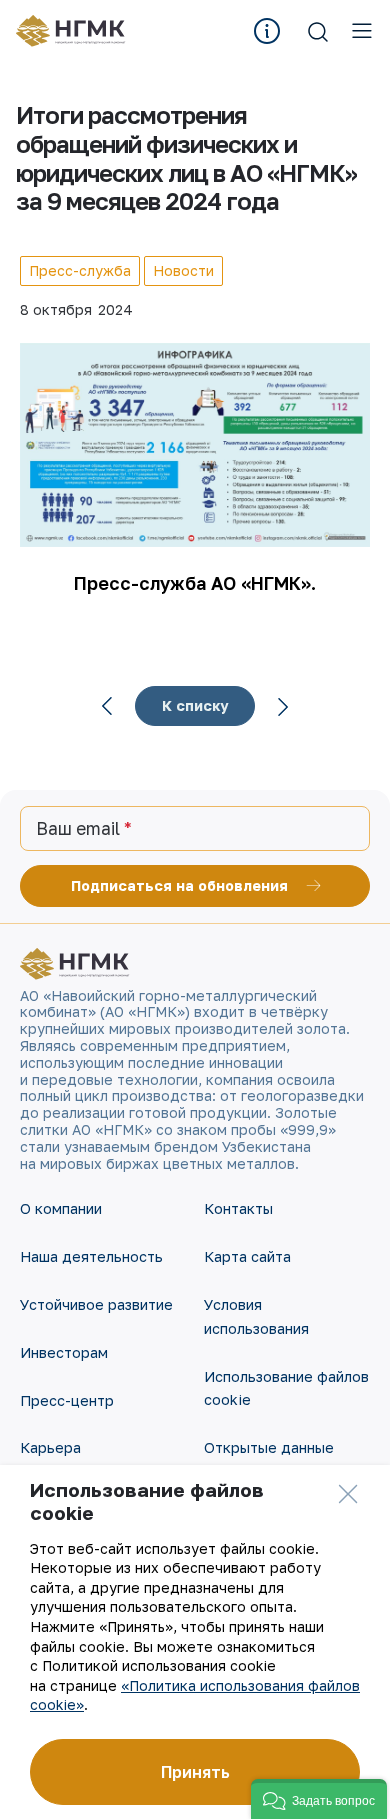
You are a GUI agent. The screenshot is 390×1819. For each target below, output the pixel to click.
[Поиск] (318, 31)
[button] (319, 1799)
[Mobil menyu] (362, 31)
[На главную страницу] (77, 31)
